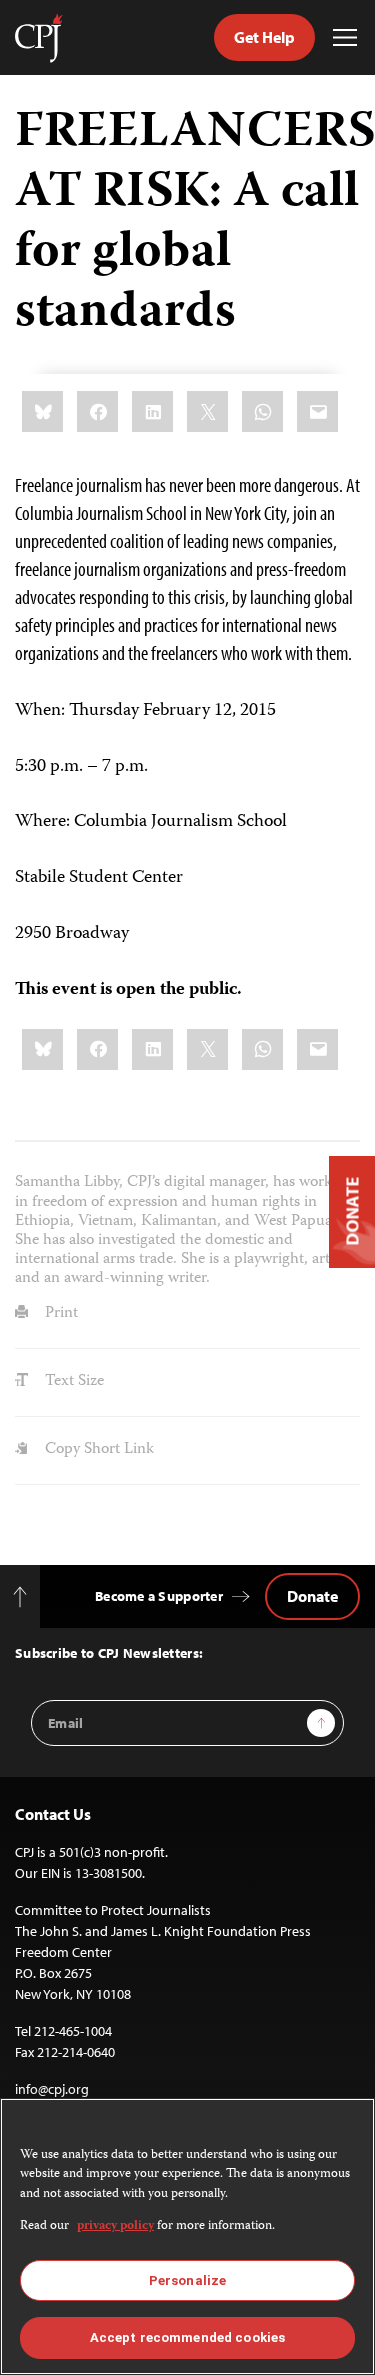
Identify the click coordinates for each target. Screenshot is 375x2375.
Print (59, 1314)
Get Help (264, 37)
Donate (312, 1596)
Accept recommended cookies (187, 2337)
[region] (187, 2236)
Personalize (187, 2280)
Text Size (72, 1382)
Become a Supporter (159, 1596)
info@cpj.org (52, 2089)
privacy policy (115, 2226)
